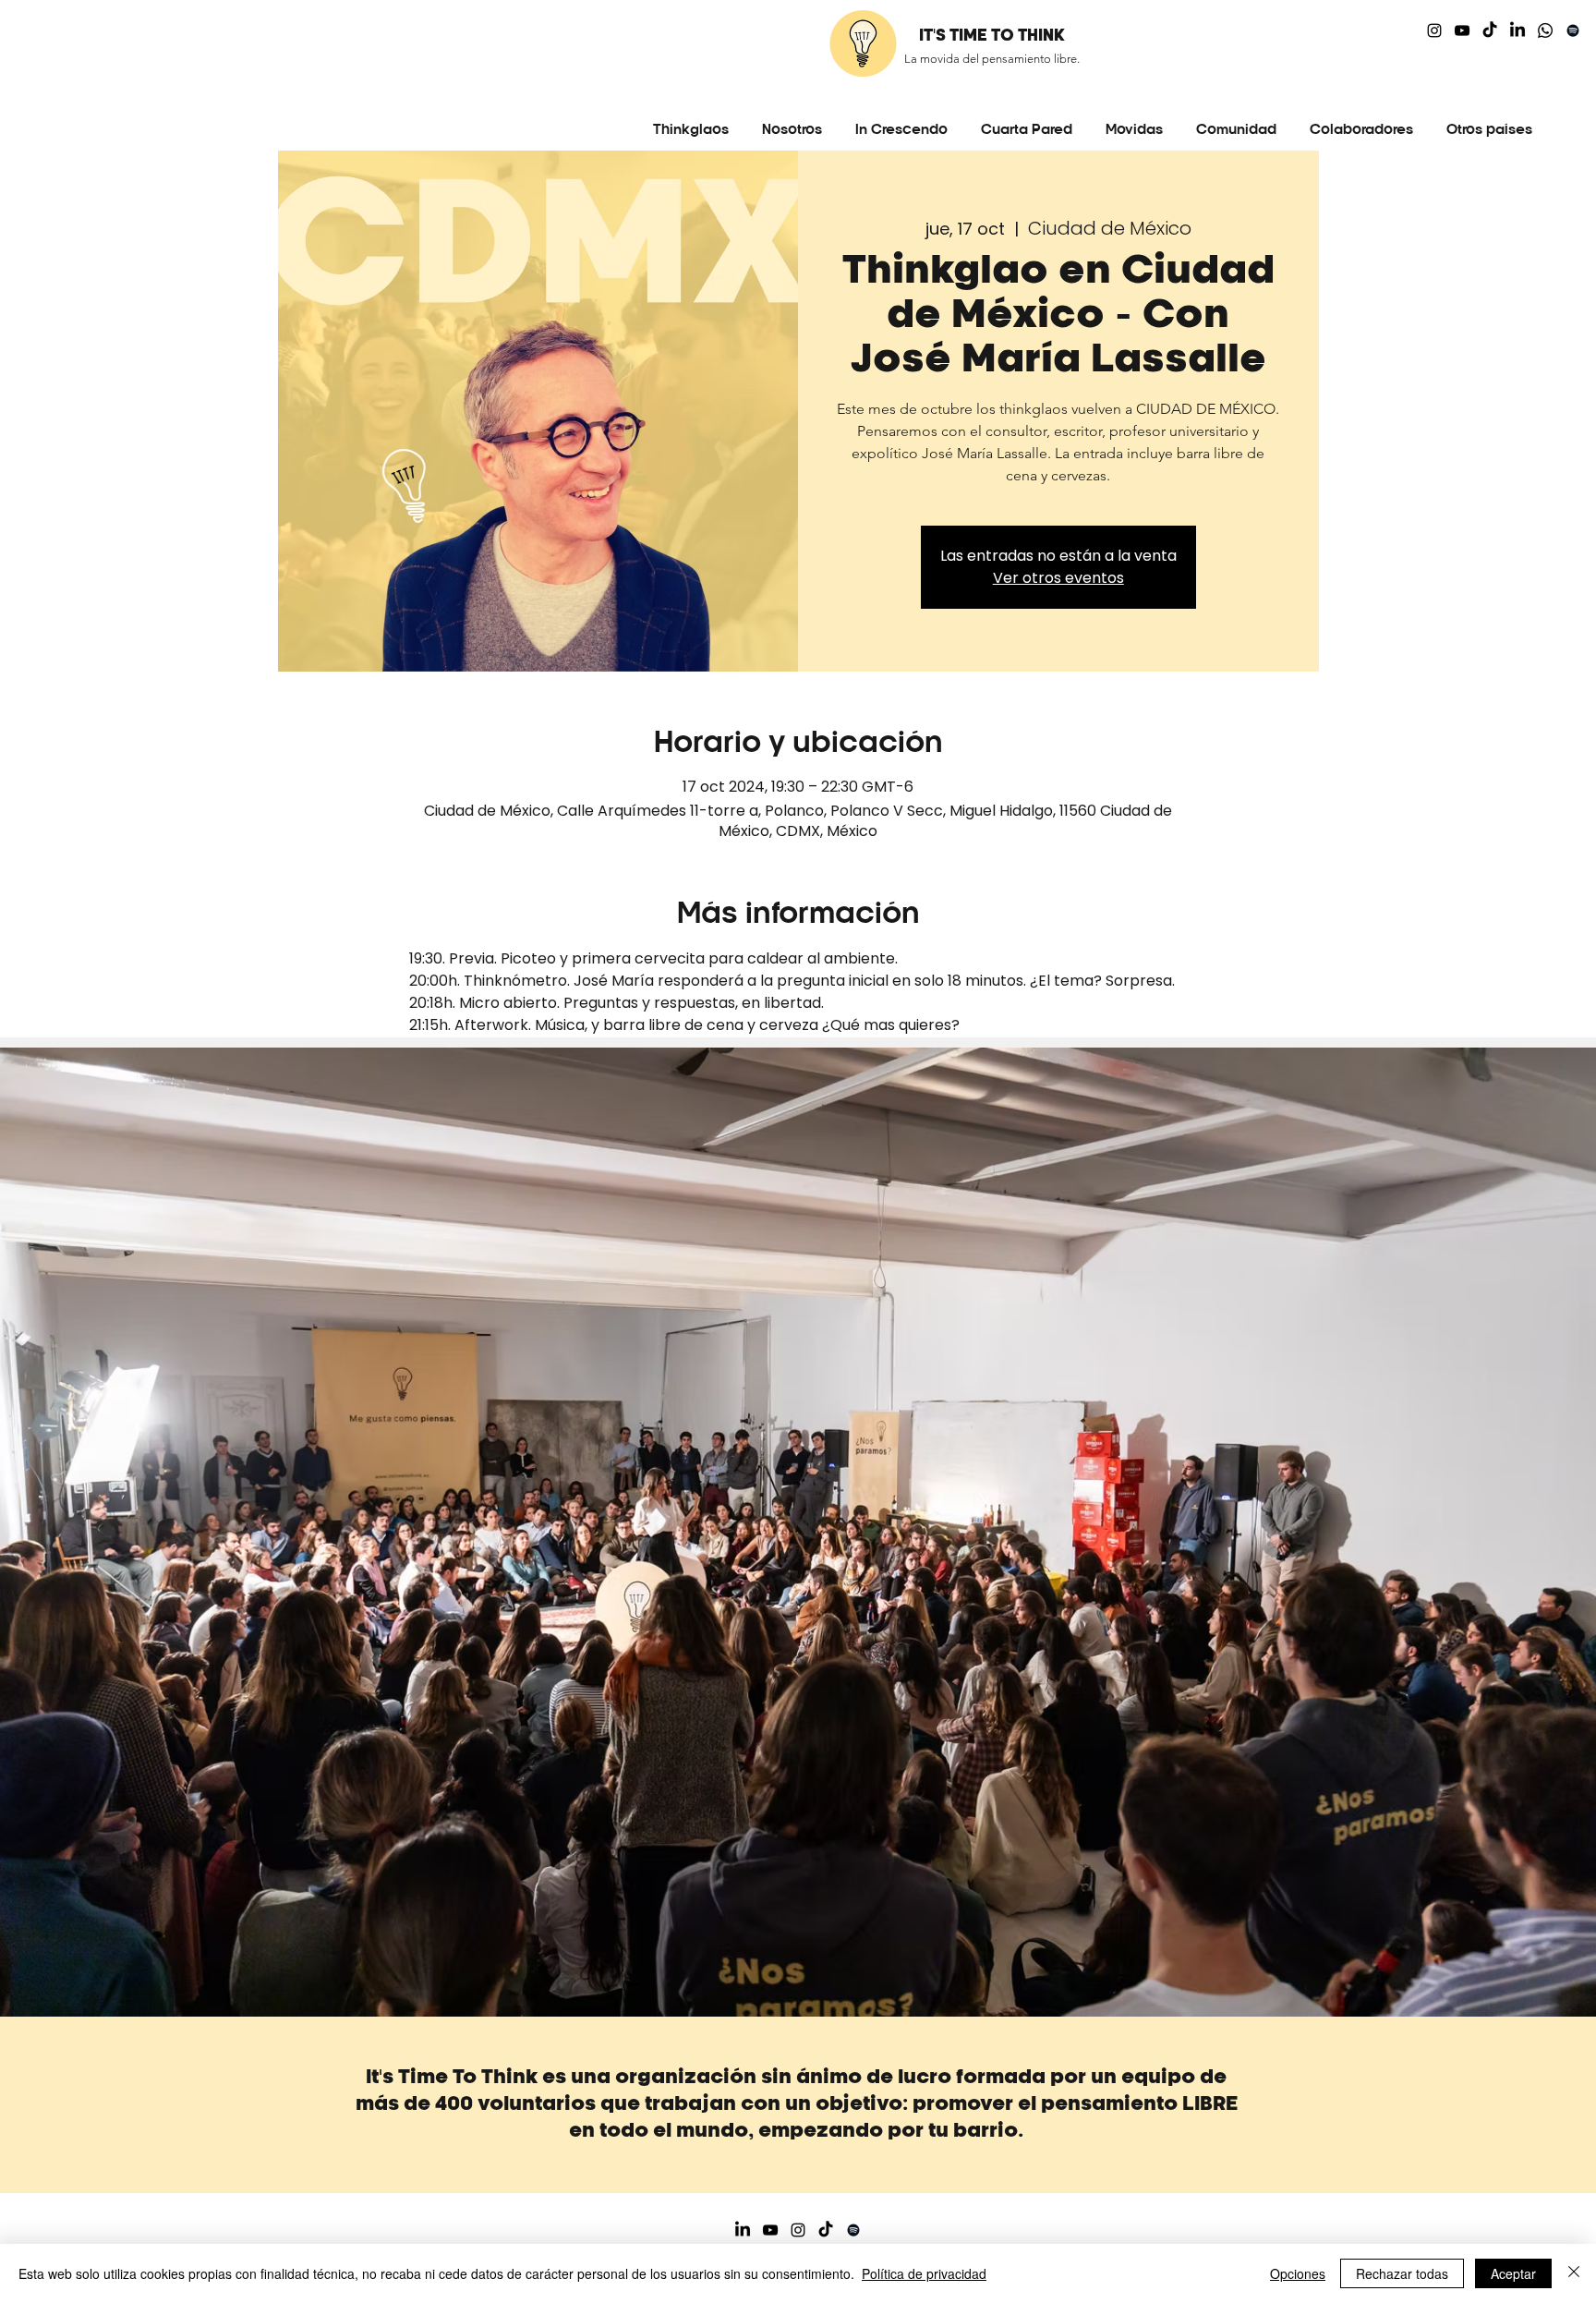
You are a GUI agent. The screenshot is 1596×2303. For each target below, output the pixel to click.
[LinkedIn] (1517, 30)
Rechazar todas (1402, 2273)
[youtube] (1462, 30)
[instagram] (1434, 30)
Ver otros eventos (1058, 578)
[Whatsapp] (1545, 30)
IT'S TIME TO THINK (992, 36)
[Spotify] (1573, 30)
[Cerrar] (1574, 2273)
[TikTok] (1490, 30)
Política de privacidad (924, 2273)
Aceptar (1513, 2273)
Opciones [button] (1298, 2273)
